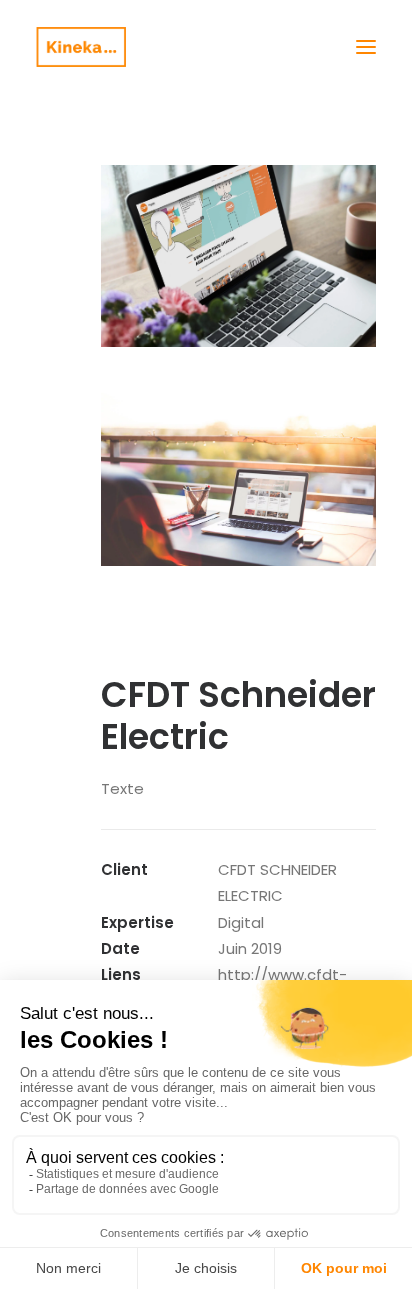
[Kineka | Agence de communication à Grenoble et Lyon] (81, 47)
